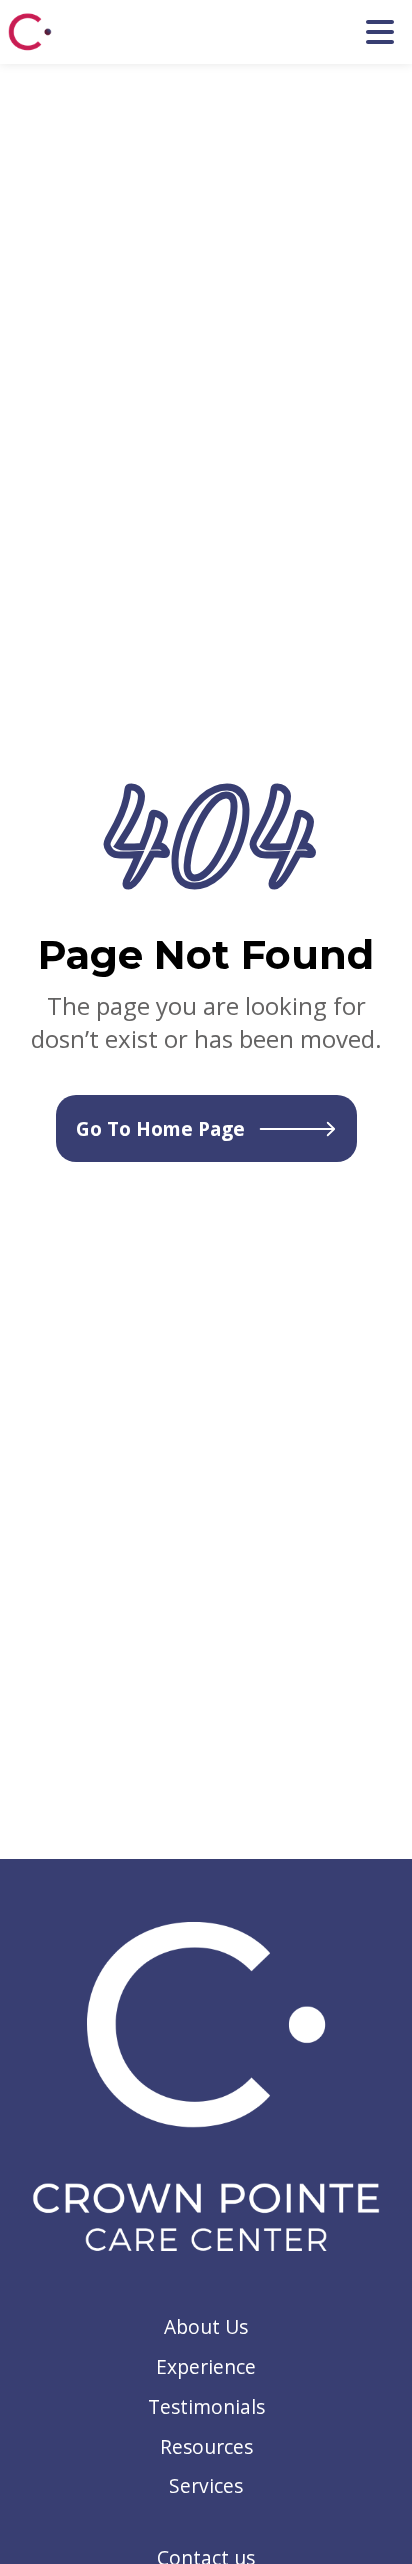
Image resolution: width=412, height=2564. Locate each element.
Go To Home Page (160, 1128)
